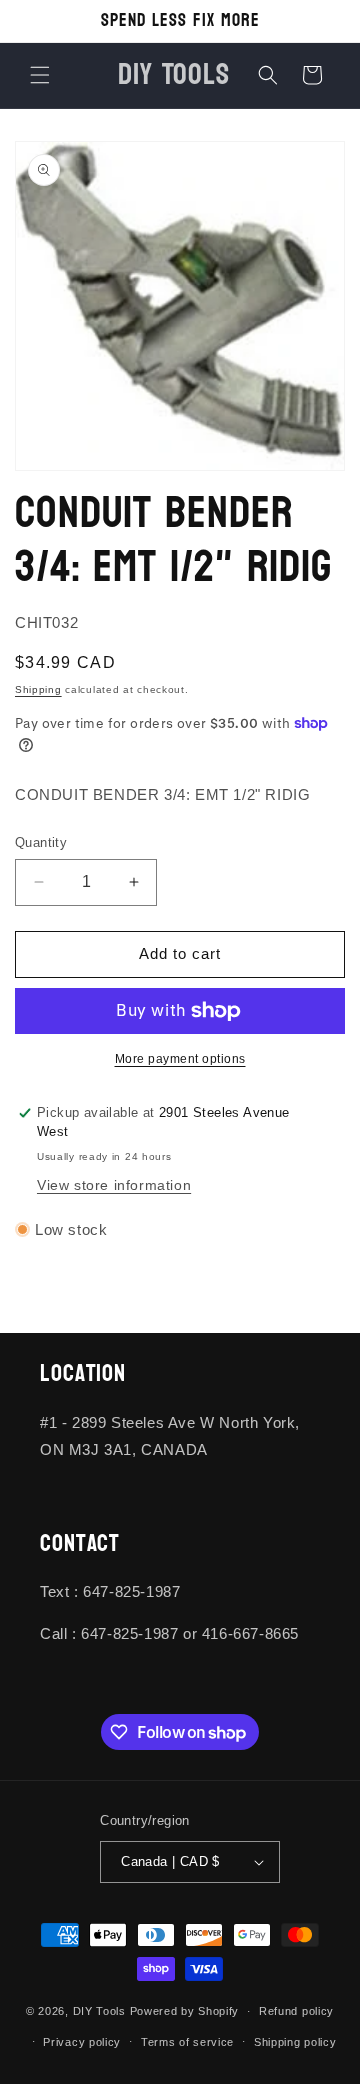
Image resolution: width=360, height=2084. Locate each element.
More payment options (180, 1059)
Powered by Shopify (185, 2011)
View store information (114, 1185)
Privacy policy (82, 2042)
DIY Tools (99, 2011)
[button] (40, 75)
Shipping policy (295, 2042)
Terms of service (187, 2042)
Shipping (38, 689)
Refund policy (296, 2011)
